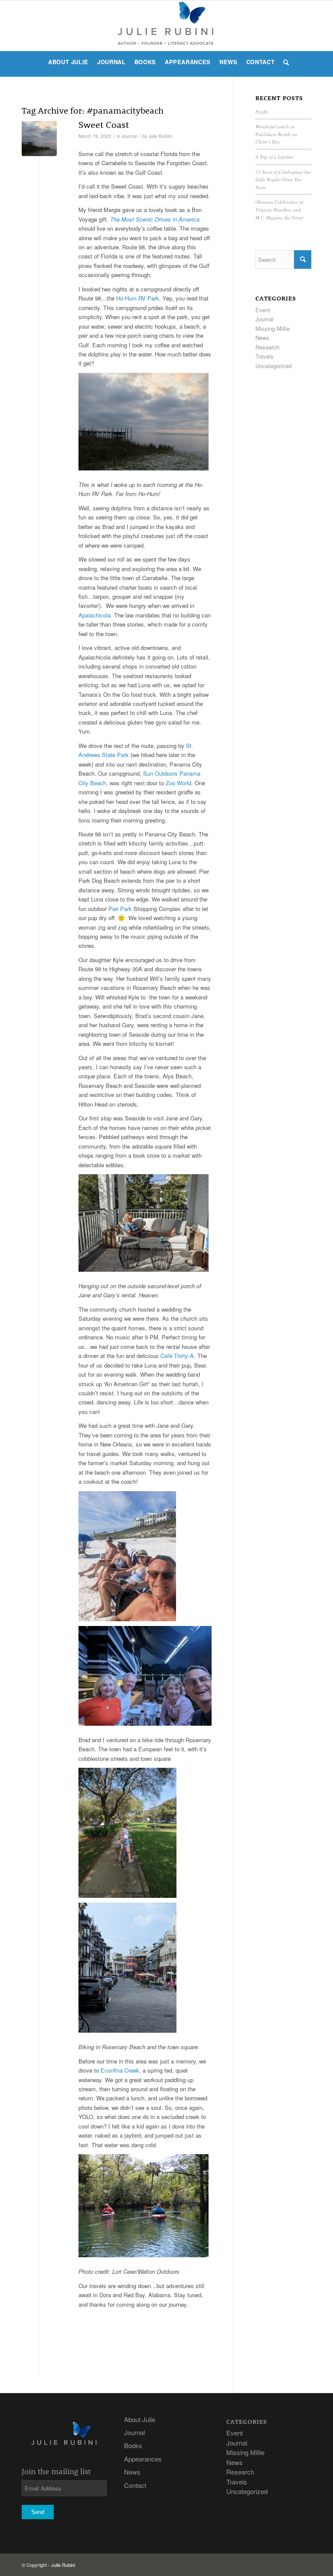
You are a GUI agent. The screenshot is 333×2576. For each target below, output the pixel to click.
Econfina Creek (120, 2070)
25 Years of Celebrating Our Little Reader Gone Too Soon (283, 180)
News (262, 338)
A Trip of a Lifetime (274, 157)
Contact (135, 2485)
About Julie (140, 2419)
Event (263, 310)
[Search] (284, 62)
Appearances (143, 2459)
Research (267, 347)
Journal (129, 136)
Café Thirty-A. (178, 1356)
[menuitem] (68, 62)
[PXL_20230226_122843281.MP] (39, 139)
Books (133, 2445)
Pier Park (120, 909)
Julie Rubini (160, 136)
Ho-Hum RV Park (138, 298)
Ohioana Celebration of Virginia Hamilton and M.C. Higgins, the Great (279, 209)
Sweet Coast (104, 124)
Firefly (262, 112)
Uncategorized (273, 366)
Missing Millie (273, 328)
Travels (264, 356)
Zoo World (178, 783)
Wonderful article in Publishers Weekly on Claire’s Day (276, 134)
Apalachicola (95, 615)
